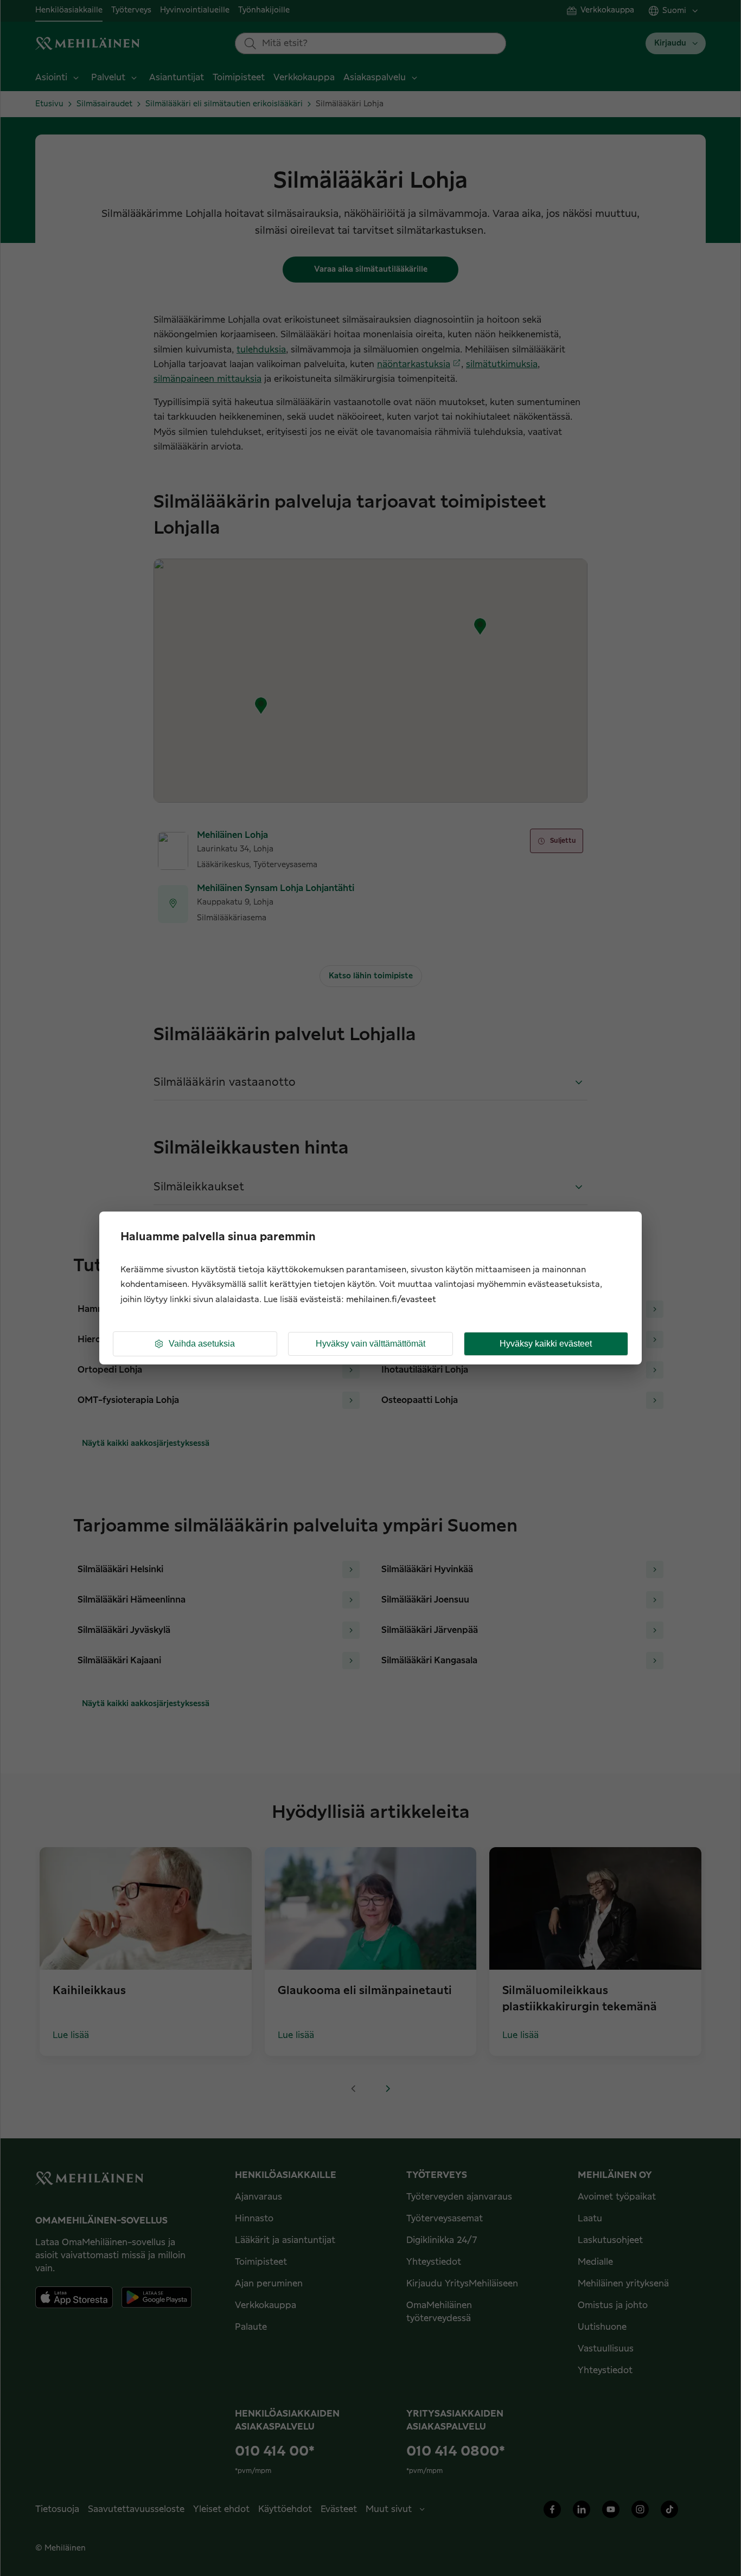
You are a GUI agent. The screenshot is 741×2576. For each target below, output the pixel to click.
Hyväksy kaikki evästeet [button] (546, 1344)
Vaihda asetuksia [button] (202, 1344)
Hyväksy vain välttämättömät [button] (370, 1344)
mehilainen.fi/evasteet (391, 1300)
